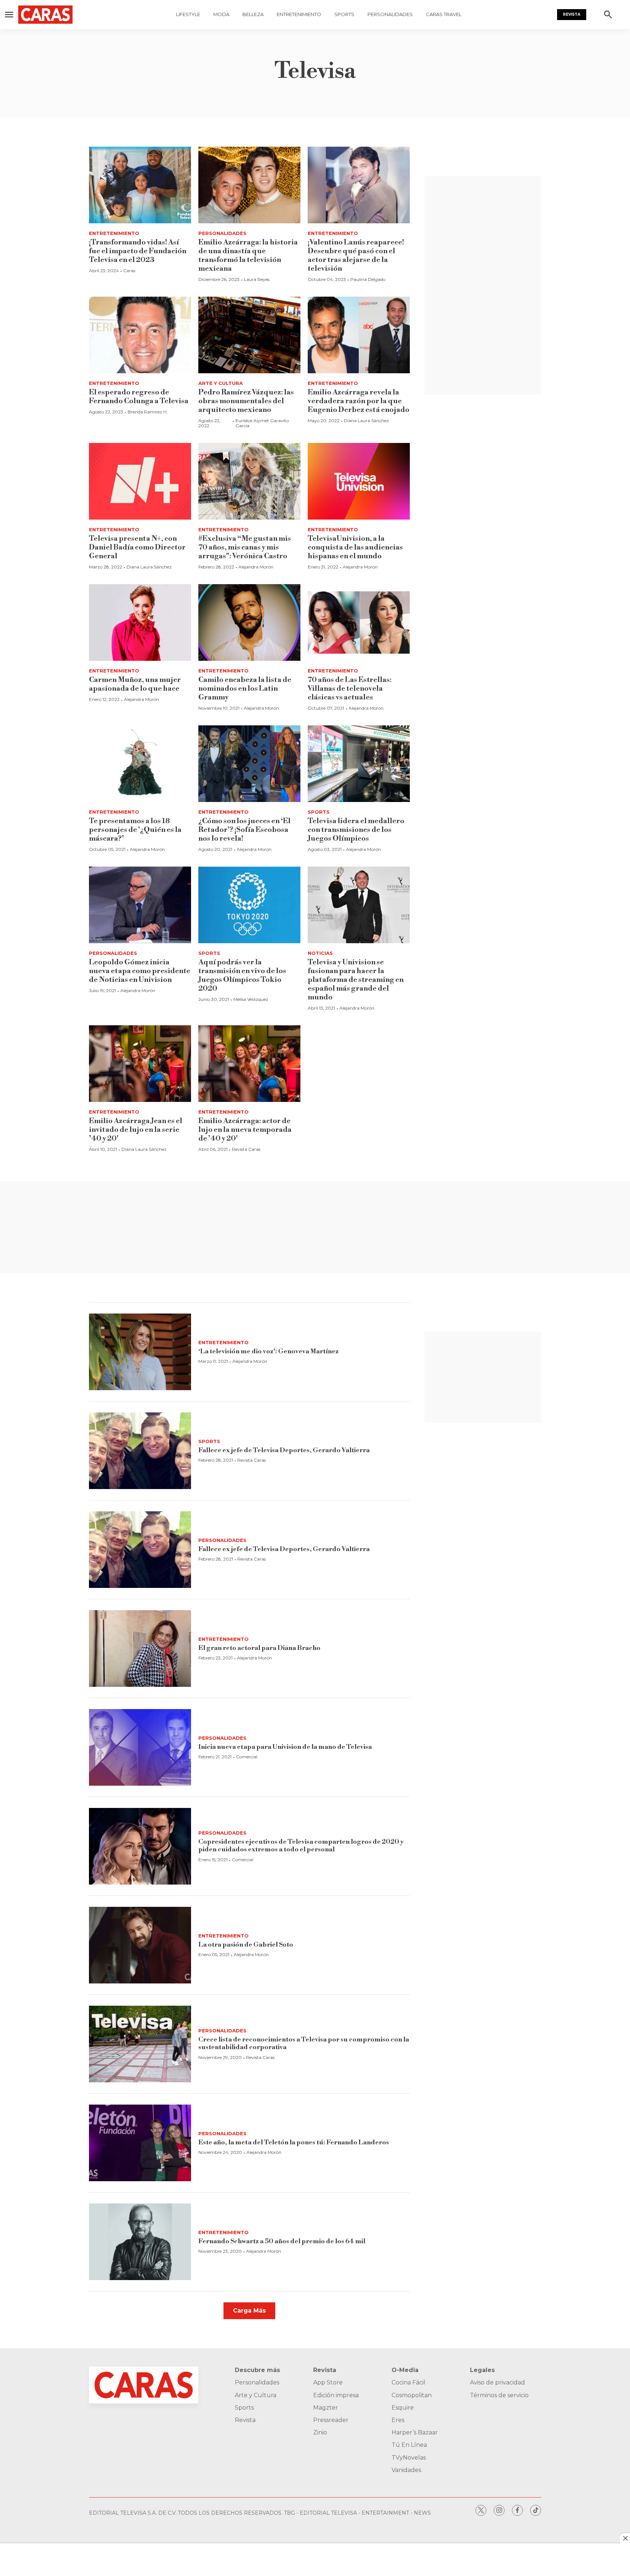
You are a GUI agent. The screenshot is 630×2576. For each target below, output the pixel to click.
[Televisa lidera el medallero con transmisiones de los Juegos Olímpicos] (359, 764)
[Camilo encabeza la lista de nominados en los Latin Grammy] (249, 622)
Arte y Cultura (221, 383)
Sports (344, 14)
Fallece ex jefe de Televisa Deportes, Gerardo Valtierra (284, 1450)
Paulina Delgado (368, 279)
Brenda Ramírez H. (148, 412)
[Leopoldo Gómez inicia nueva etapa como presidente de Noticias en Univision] (140, 905)
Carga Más (249, 2311)
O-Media (405, 2370)
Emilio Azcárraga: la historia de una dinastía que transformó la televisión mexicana (248, 256)
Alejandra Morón (256, 567)
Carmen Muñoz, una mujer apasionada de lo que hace (135, 684)
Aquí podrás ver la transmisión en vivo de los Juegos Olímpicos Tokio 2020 (242, 975)
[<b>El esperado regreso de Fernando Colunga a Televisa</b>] (140, 335)
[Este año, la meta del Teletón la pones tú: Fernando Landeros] (140, 2143)
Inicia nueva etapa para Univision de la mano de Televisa (285, 1747)
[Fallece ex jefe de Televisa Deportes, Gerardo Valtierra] (140, 1451)
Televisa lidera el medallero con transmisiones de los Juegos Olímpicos (356, 830)
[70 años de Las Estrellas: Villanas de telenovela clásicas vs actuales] (359, 622)
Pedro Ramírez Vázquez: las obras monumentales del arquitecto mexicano (246, 401)
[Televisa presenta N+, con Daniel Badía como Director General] (140, 481)
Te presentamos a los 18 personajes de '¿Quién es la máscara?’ (135, 830)
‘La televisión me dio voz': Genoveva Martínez (269, 1351)
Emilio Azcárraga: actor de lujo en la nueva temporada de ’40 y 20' (245, 1130)
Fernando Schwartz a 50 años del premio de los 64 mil (282, 2241)
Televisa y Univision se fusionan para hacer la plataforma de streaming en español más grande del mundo (356, 980)
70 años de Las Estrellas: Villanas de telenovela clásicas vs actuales (350, 689)
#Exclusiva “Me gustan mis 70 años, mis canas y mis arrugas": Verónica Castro (245, 547)
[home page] (49, 15)
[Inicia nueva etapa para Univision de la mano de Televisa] (140, 1747)
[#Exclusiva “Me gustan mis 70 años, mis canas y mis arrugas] (249, 481)
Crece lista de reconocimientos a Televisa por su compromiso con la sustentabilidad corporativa (304, 2043)
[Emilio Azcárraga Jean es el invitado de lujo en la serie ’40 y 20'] (140, 1064)
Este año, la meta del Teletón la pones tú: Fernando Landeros (294, 2142)
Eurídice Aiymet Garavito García (262, 423)
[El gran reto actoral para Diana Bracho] (140, 1648)
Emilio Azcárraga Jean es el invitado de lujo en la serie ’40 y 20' (136, 1130)
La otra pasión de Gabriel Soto (246, 1945)
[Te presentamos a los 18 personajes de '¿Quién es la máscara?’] (140, 764)
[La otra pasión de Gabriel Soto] (140, 1945)
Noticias (320, 953)
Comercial (247, 1757)
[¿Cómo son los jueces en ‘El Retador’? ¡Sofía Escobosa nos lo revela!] (249, 764)
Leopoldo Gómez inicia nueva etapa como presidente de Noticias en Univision (140, 971)
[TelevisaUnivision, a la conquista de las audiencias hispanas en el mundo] (359, 481)
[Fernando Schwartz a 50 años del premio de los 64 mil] (140, 2242)
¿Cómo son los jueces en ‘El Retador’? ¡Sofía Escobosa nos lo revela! (244, 830)
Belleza (253, 14)
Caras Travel (444, 14)
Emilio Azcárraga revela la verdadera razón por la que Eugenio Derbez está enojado (359, 401)
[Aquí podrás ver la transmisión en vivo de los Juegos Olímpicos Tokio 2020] (249, 905)
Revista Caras (246, 1149)
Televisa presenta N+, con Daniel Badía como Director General (137, 547)
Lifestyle (188, 14)
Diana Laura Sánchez (366, 421)
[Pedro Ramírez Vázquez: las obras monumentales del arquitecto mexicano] (249, 335)
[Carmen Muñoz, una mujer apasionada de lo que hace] (140, 622)
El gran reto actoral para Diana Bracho (259, 1648)
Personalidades (390, 14)
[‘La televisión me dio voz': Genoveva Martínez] (140, 1352)
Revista (572, 14)
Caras (129, 271)
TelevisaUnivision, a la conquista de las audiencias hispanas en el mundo (355, 547)
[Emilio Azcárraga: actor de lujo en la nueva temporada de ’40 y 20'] (249, 1064)
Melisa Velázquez (251, 999)
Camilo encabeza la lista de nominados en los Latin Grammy (245, 689)
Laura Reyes (257, 279)
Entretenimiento (299, 14)
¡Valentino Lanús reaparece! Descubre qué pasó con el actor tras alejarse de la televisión (356, 256)
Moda (221, 14)
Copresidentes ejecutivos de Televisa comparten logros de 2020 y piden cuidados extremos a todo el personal (301, 1846)
